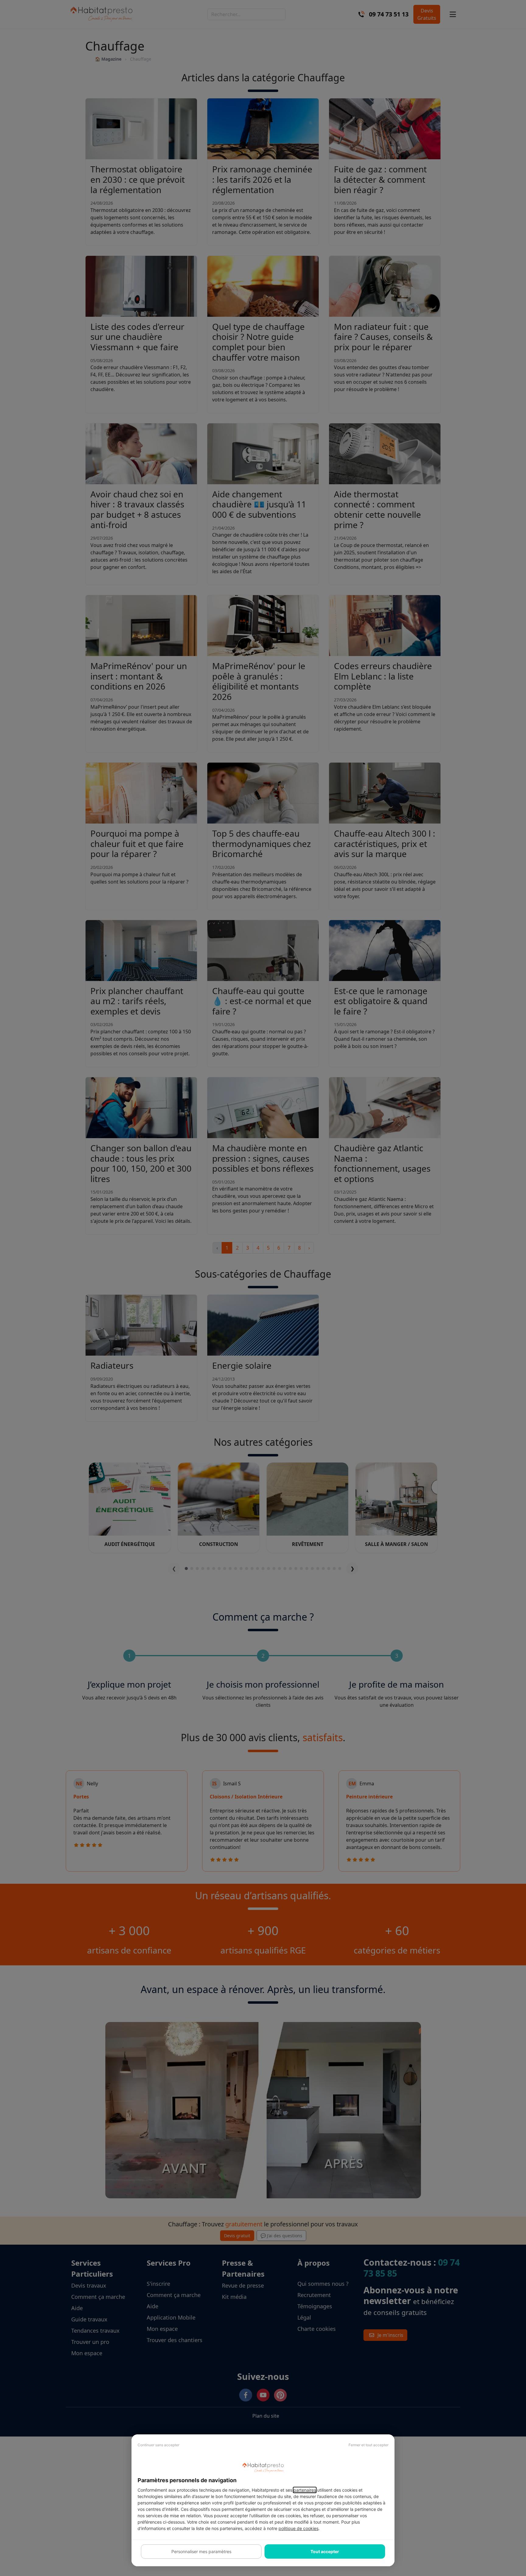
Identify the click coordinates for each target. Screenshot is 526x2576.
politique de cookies (298, 2528)
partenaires (305, 2490)
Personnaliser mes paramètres (201, 2551)
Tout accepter (325, 2551)
